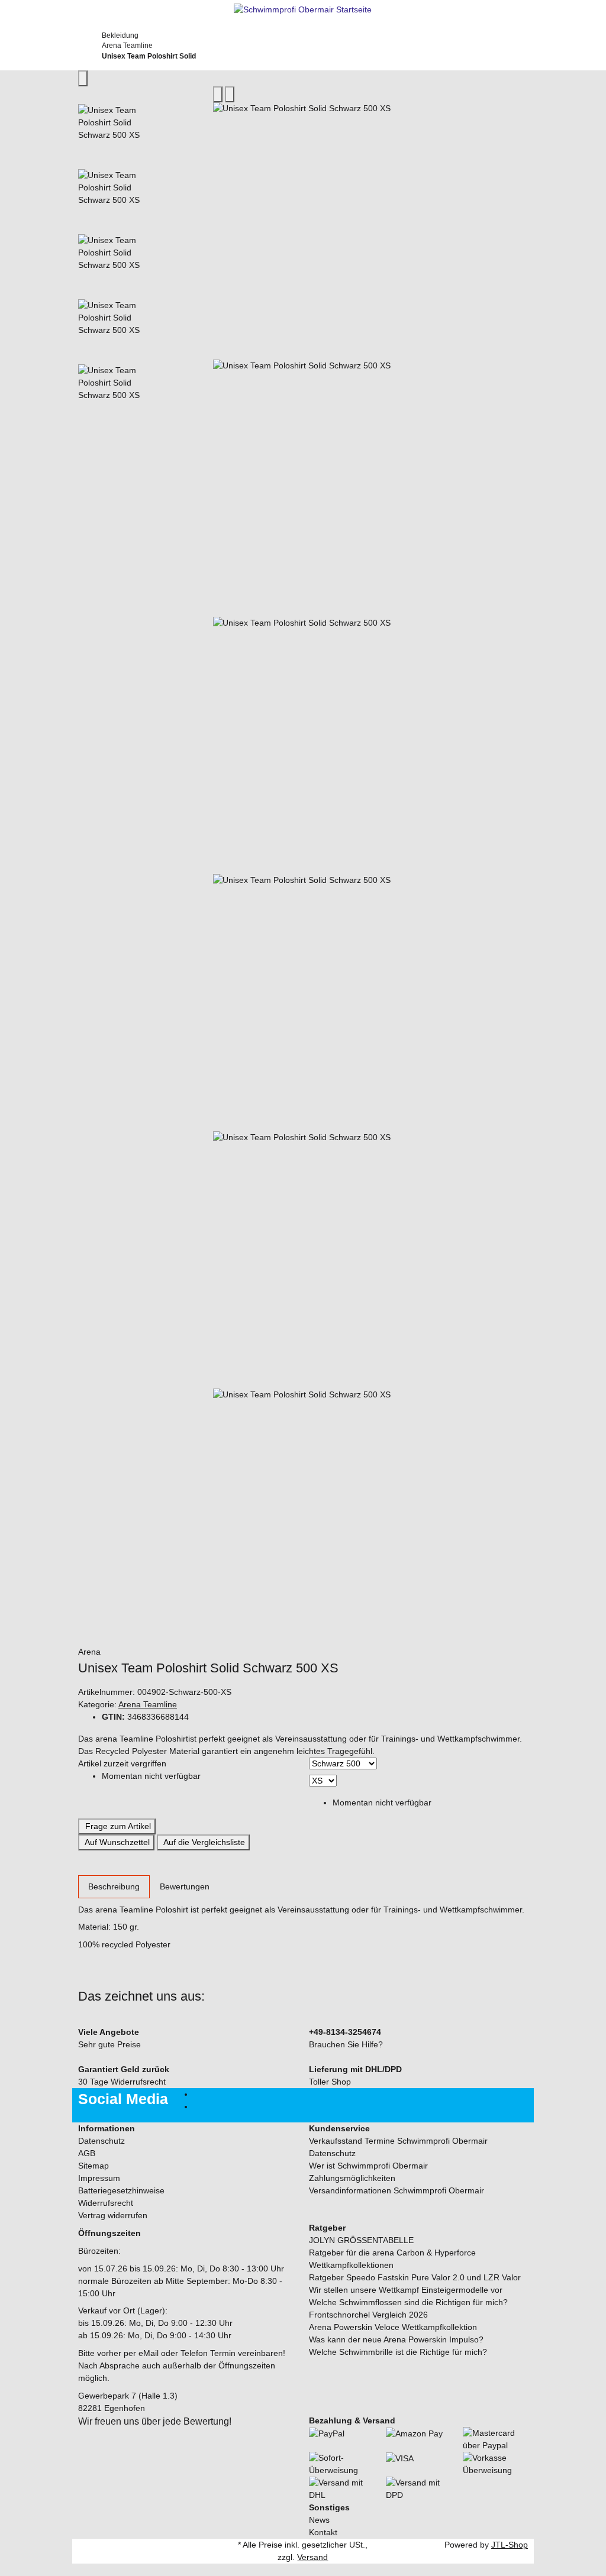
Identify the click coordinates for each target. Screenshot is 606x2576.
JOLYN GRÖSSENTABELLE (361, 2240)
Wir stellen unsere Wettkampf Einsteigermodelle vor (406, 2290)
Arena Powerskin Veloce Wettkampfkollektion (393, 2327)
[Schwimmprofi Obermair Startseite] (303, 9)
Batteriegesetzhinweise (121, 2190)
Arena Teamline (148, 1704)
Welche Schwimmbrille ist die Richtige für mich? (398, 2352)
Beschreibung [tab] (114, 1886)
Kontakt (323, 2532)
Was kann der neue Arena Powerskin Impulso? (396, 2339)
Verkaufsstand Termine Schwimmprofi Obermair (398, 2141)
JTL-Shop (510, 2545)
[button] (303, 2570)
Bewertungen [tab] (185, 1886)
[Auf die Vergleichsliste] (218, 94)
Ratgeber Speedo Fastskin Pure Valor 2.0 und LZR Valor (415, 2277)
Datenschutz (101, 2141)
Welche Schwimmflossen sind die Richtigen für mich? (408, 2302)
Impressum (99, 2178)
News (319, 2520)
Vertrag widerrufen (113, 2215)
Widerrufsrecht (106, 2203)
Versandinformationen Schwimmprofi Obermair (397, 2190)
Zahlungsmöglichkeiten (352, 2178)
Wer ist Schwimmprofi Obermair (368, 2166)
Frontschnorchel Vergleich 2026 (368, 2315)
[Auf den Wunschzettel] (230, 94)
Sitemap (94, 2166)
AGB (87, 2153)
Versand (312, 2557)
